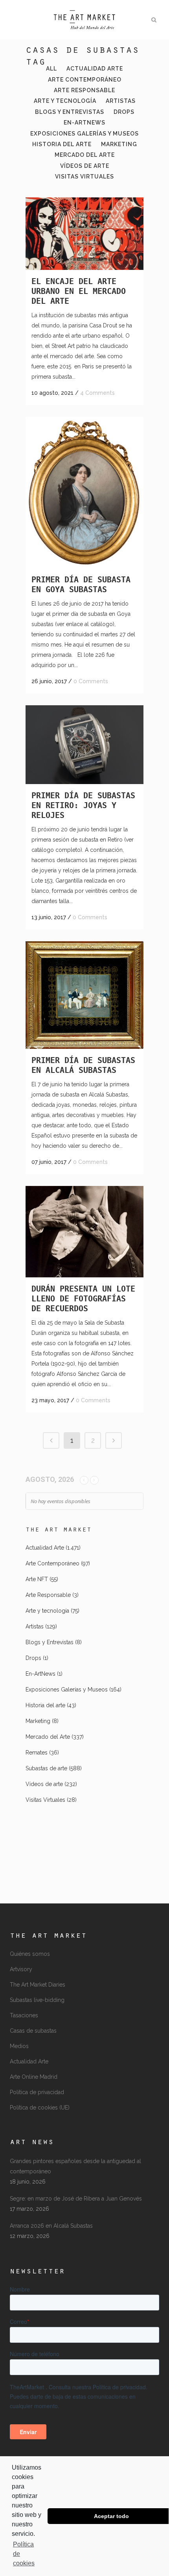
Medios (19, 2046)
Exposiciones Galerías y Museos (67, 1689)
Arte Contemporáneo (52, 1563)
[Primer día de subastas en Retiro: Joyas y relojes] (84, 745)
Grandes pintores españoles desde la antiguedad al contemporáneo (75, 2166)
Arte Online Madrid (34, 2077)
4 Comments (97, 393)
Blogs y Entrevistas (50, 1642)
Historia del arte (45, 1705)
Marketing (38, 1721)
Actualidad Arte (45, 1548)
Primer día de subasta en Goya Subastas (81, 585)
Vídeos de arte (44, 1784)
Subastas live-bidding (37, 2000)
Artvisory (21, 1969)
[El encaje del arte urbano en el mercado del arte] (84, 234)
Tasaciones (24, 2015)
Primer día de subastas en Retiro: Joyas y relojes (83, 805)
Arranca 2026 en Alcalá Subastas (51, 2226)
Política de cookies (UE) (40, 2108)
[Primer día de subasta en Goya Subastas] (84, 493)
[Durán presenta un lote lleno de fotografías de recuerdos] (84, 1232)
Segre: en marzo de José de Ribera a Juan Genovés (76, 2199)
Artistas (35, 1626)
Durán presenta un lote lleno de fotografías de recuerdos (83, 1299)
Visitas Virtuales (45, 1800)
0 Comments (91, 681)
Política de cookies (24, 2554)
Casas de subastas (33, 2031)
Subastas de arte (46, 1768)
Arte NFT (37, 1579)
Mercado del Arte (48, 1737)
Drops (33, 1658)
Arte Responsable (48, 1595)
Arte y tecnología (47, 1611)
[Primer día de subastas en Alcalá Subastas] (84, 995)
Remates (37, 1753)
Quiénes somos (30, 1954)
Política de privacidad (37, 2092)
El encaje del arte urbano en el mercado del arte (79, 291)
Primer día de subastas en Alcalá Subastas (83, 1065)
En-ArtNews (40, 1674)
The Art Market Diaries (38, 1985)
